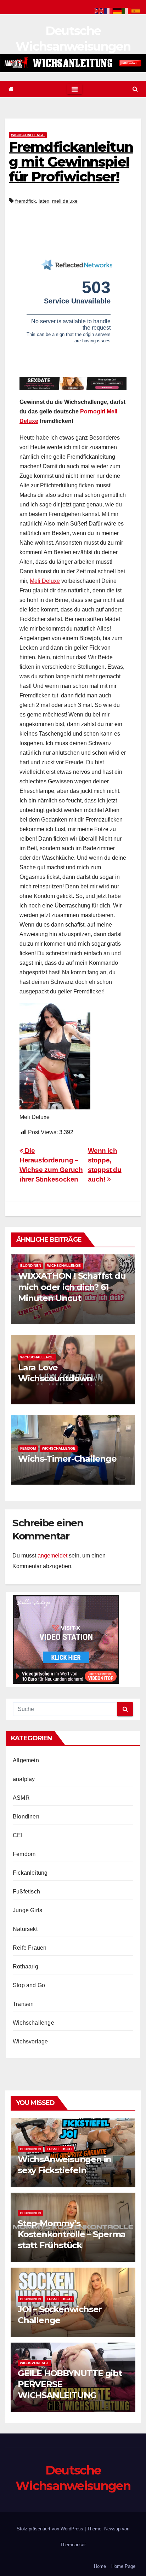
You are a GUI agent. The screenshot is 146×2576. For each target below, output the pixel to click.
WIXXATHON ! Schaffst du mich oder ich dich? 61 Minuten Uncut (72, 1287)
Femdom (28, 1448)
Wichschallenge (28, 135)
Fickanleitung (30, 1873)
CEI (18, 1835)
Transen (23, 2004)
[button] (135, 89)
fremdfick (26, 201)
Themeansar (73, 2545)
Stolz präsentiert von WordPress (51, 2529)
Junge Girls (27, 1910)
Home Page (123, 2566)
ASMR (21, 1798)
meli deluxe (65, 201)
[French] (108, 10)
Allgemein (26, 1760)
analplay (24, 1779)
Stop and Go (29, 1985)
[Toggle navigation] (75, 89)
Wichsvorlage (30, 2041)
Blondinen (31, 1266)
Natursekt (25, 1929)
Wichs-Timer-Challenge (67, 1459)
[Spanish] (136, 10)
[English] (99, 10)
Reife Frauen (30, 1948)
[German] (118, 10)
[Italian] (127, 10)
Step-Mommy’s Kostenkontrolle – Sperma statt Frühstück (72, 2234)
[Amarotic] (73, 63)
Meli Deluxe (45, 581)
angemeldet (52, 1556)
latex (44, 201)
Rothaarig (26, 1966)
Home (100, 2566)
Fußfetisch (26, 1892)
